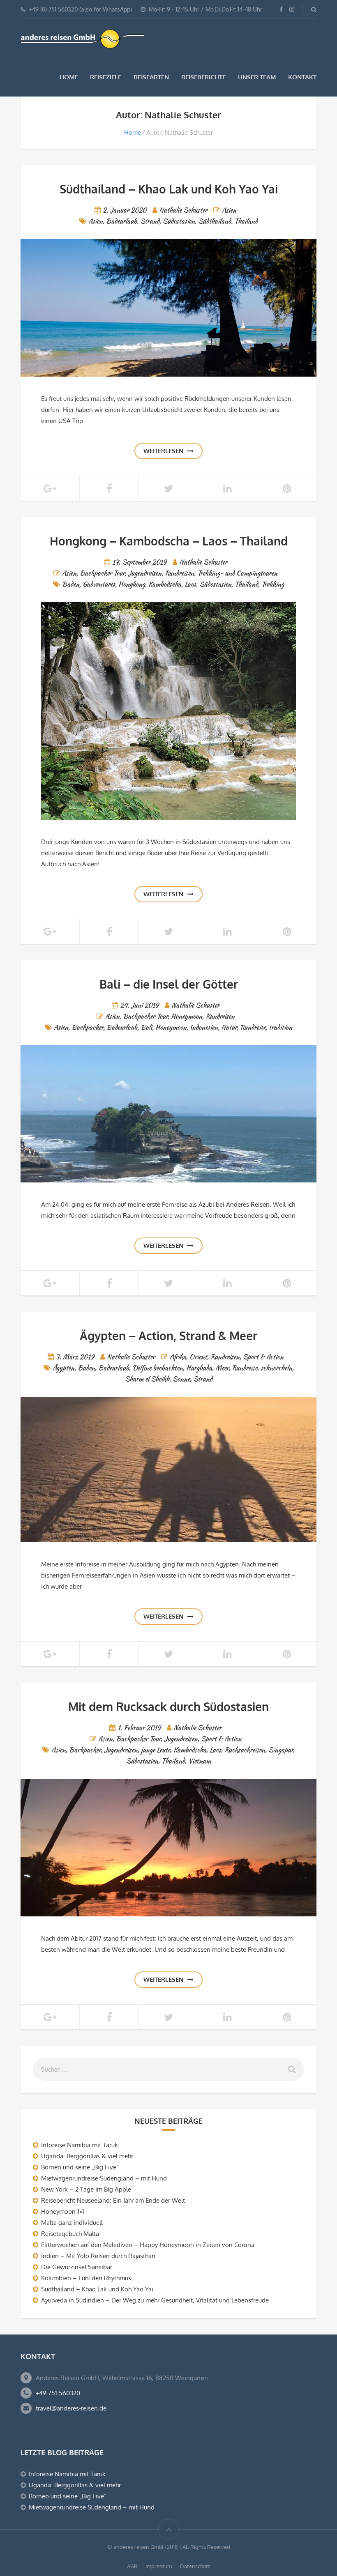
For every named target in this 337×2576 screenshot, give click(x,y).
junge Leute (156, 1750)
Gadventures (99, 584)
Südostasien (179, 221)
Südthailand (215, 221)
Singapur (281, 1750)
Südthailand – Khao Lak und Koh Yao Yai (169, 189)
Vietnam (200, 1761)
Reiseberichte (203, 77)
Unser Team (257, 77)
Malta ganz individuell (72, 2223)
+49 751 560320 (58, 2393)
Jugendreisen (145, 573)
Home (69, 77)
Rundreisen (179, 573)
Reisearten (151, 77)
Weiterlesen (163, 451)
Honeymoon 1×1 (63, 2211)
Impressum (159, 2566)
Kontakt (302, 77)
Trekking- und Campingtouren (237, 573)
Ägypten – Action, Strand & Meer (168, 1336)
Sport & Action (263, 1357)
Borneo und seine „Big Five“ (80, 2167)
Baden (71, 584)
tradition (280, 1027)
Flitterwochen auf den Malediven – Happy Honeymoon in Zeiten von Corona (148, 2245)
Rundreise (253, 1027)
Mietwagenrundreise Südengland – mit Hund (104, 2178)
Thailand (246, 221)
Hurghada (199, 1368)
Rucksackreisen (245, 1750)
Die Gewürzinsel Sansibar (77, 2267)
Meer (222, 1368)
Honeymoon (187, 1016)
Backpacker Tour (102, 573)
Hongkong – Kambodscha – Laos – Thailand (169, 541)
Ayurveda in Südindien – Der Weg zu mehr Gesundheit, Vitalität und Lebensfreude (155, 2300)
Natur (229, 1027)
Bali (146, 1027)
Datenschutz (195, 2566)
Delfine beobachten (158, 1368)
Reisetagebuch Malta (70, 2234)
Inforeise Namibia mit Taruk (80, 2145)
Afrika (178, 1357)
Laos (190, 584)
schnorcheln (276, 1368)
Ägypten (63, 1368)
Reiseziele (106, 77)
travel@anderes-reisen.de (71, 2408)
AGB (132, 2566)
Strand (150, 221)
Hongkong (132, 584)
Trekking (273, 584)
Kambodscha (165, 584)
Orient (198, 1357)
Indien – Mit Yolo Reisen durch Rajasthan (98, 2256)
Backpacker (87, 1027)
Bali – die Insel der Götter (169, 984)
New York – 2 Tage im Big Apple (86, 2189)
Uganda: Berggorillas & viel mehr (87, 2156)
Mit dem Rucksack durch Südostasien (168, 1707)
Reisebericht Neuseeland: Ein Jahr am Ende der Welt (113, 2200)
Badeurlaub (121, 221)
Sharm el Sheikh (147, 1379)
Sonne (181, 1379)
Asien (229, 210)
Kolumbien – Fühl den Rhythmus (86, 2278)
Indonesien (204, 1027)
